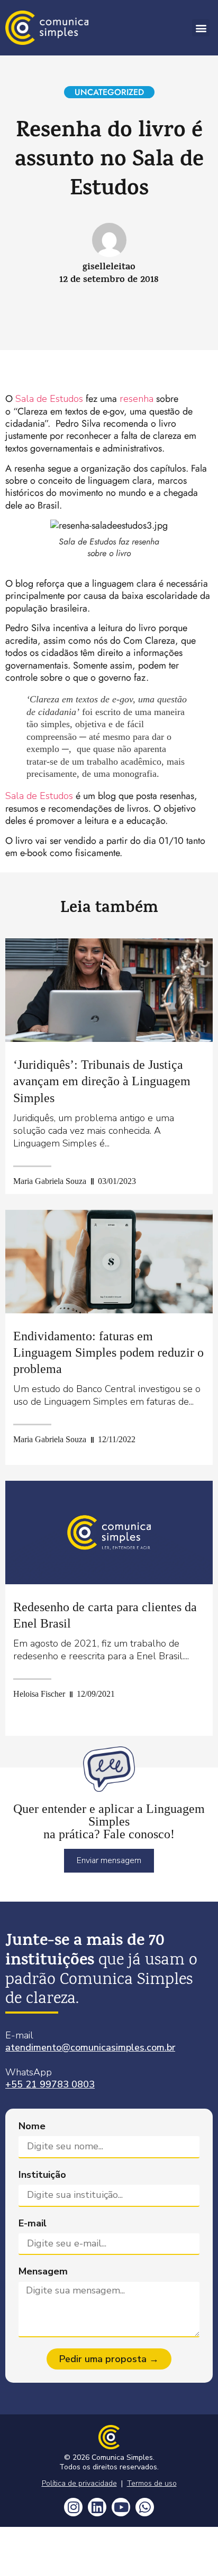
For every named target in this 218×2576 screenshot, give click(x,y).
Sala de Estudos (49, 399)
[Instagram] (73, 2507)
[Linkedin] (97, 2507)
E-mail (33, 2224)
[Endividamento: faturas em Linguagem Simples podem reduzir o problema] (109, 1262)
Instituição (42, 2175)
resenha (137, 399)
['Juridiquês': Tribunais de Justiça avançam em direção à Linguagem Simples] (109, 990)
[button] (201, 28)
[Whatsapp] (145, 2507)
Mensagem (43, 2272)
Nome (32, 2126)
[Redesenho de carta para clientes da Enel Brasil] (109, 1533)
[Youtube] (121, 2507)
